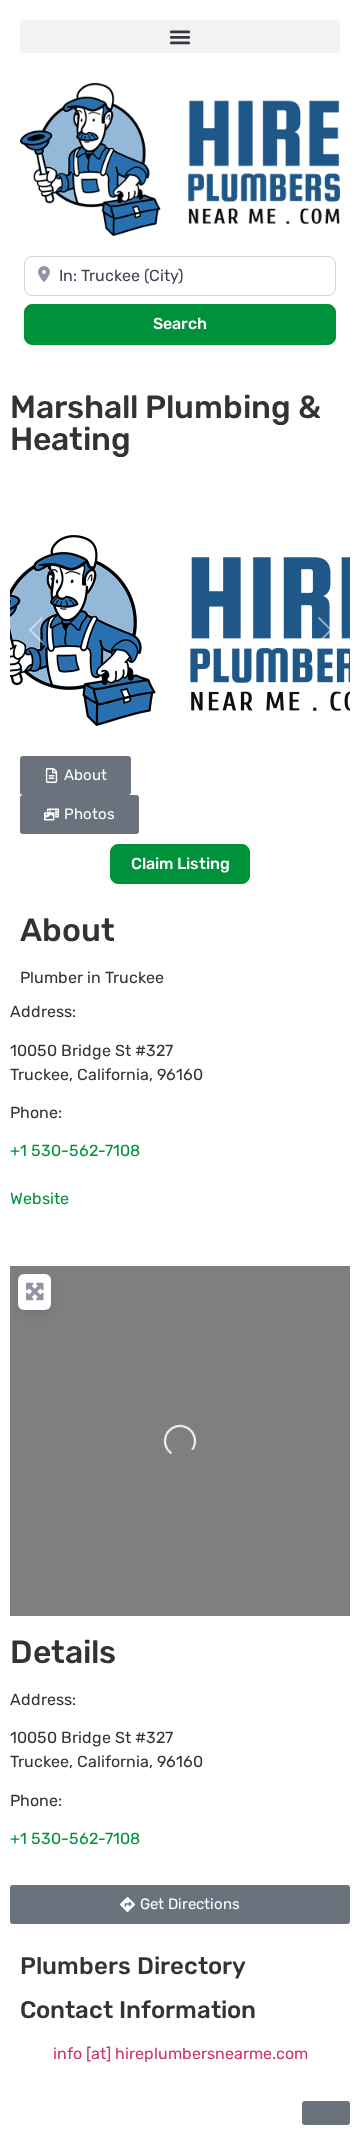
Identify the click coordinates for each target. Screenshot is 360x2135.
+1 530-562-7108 (75, 1150)
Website (39, 1198)
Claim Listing (180, 863)
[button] (180, 36)
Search (206, 323)
